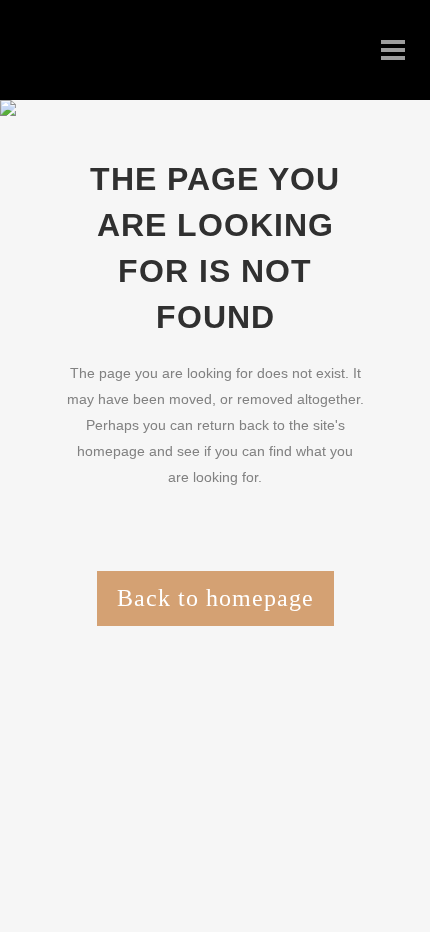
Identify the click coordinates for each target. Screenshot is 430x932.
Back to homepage (215, 598)
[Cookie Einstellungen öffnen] (150, 890)
